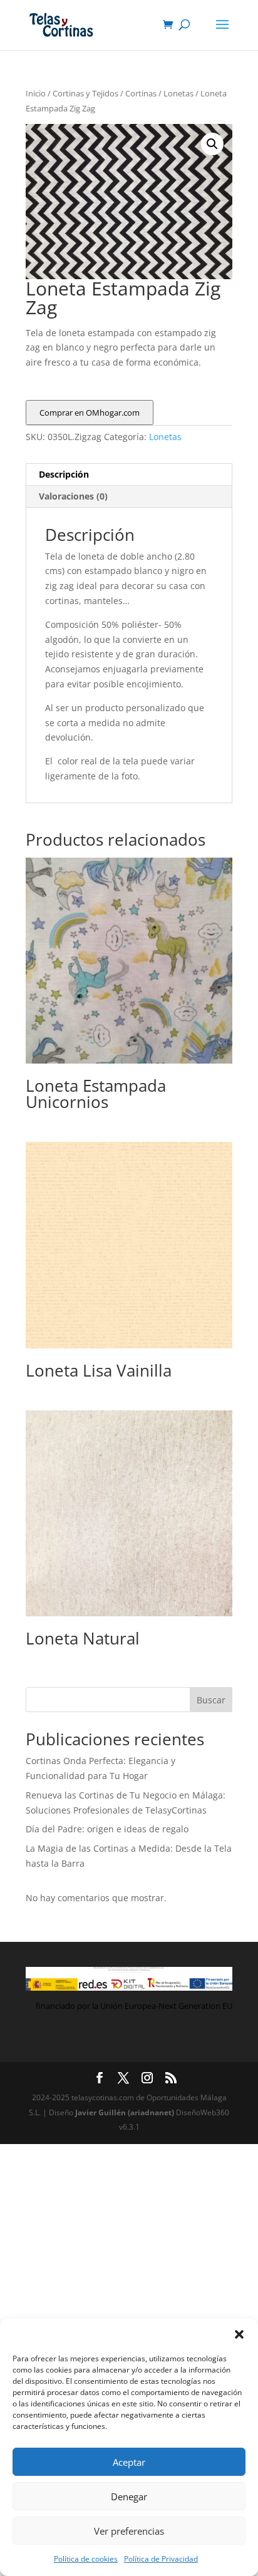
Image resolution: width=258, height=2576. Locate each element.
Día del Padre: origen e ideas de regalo (107, 1829)
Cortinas (141, 93)
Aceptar (129, 2462)
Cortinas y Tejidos (85, 93)
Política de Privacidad (161, 2559)
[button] (239, 2334)
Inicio (36, 93)
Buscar (211, 1700)
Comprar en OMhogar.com (90, 413)
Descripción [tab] (64, 474)
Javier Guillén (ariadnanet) (126, 2112)
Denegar (129, 2496)
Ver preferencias (129, 2531)
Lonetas (178, 93)
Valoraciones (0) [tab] (73, 496)
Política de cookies (86, 2559)
